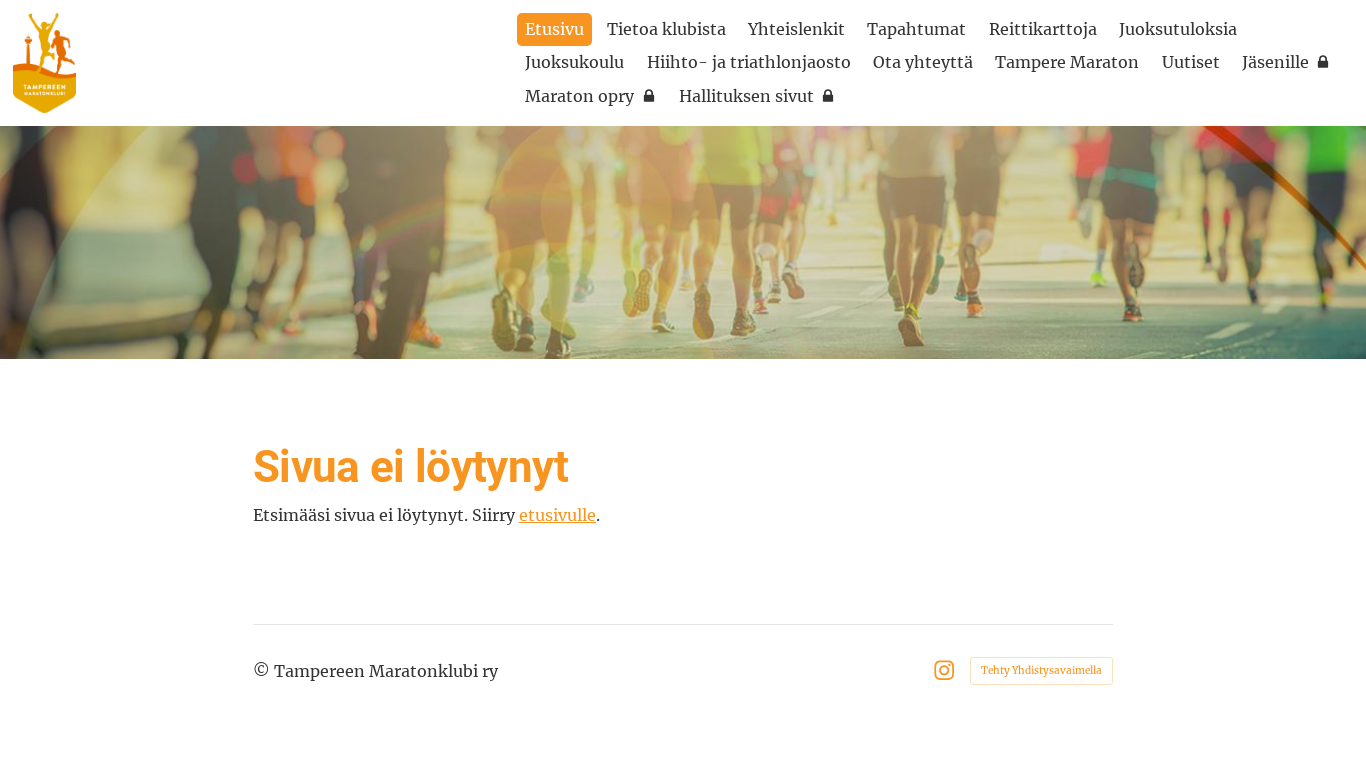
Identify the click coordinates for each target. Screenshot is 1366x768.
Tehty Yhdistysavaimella (1041, 670)
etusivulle (557, 515)
